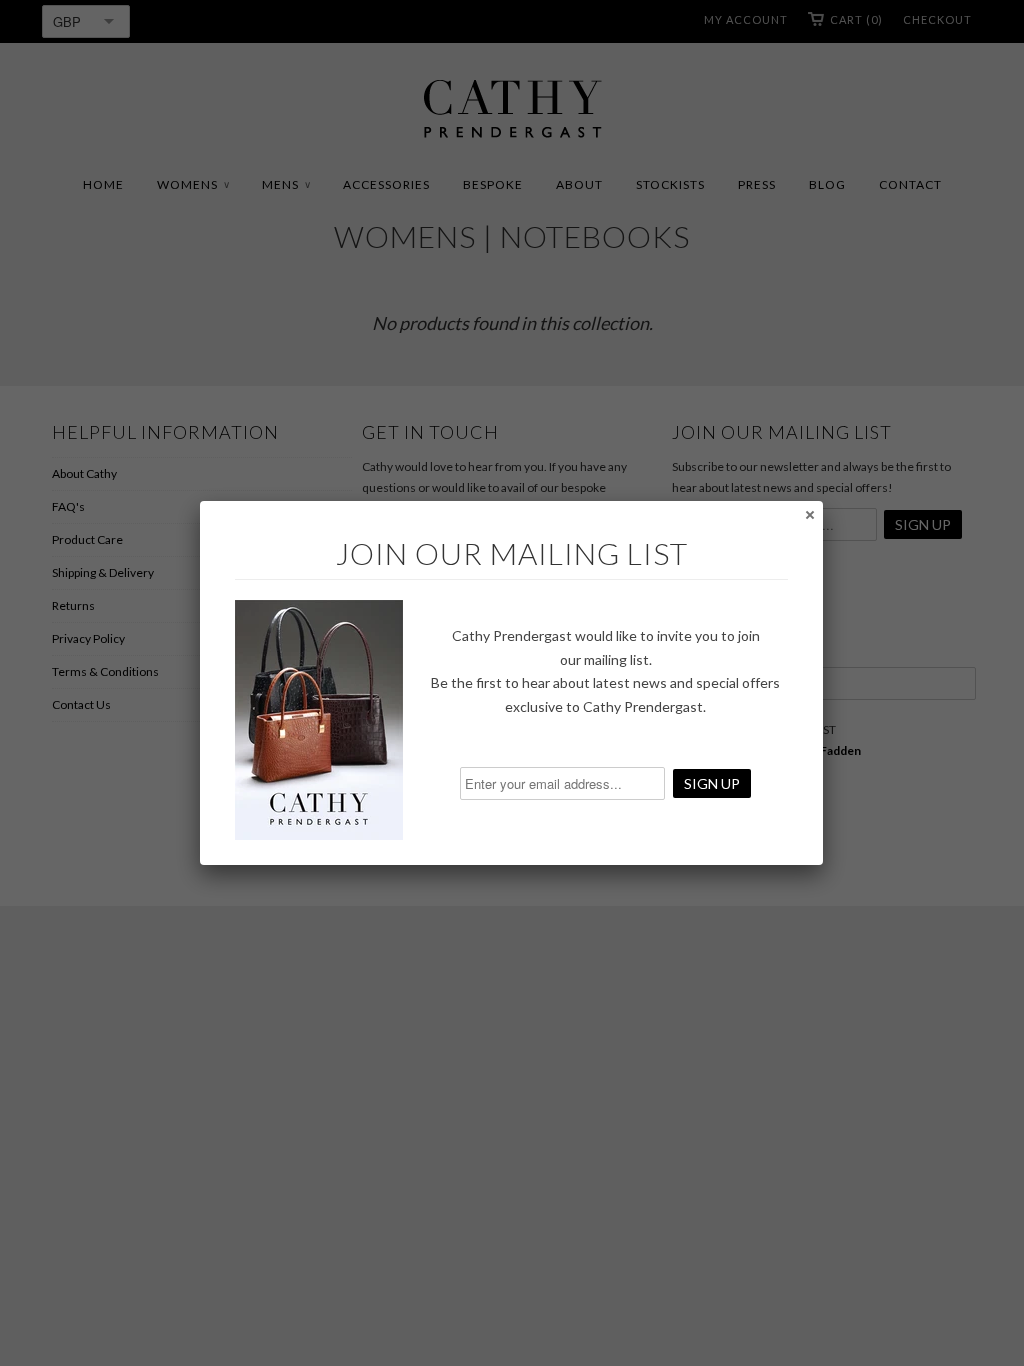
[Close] (809, 514)
